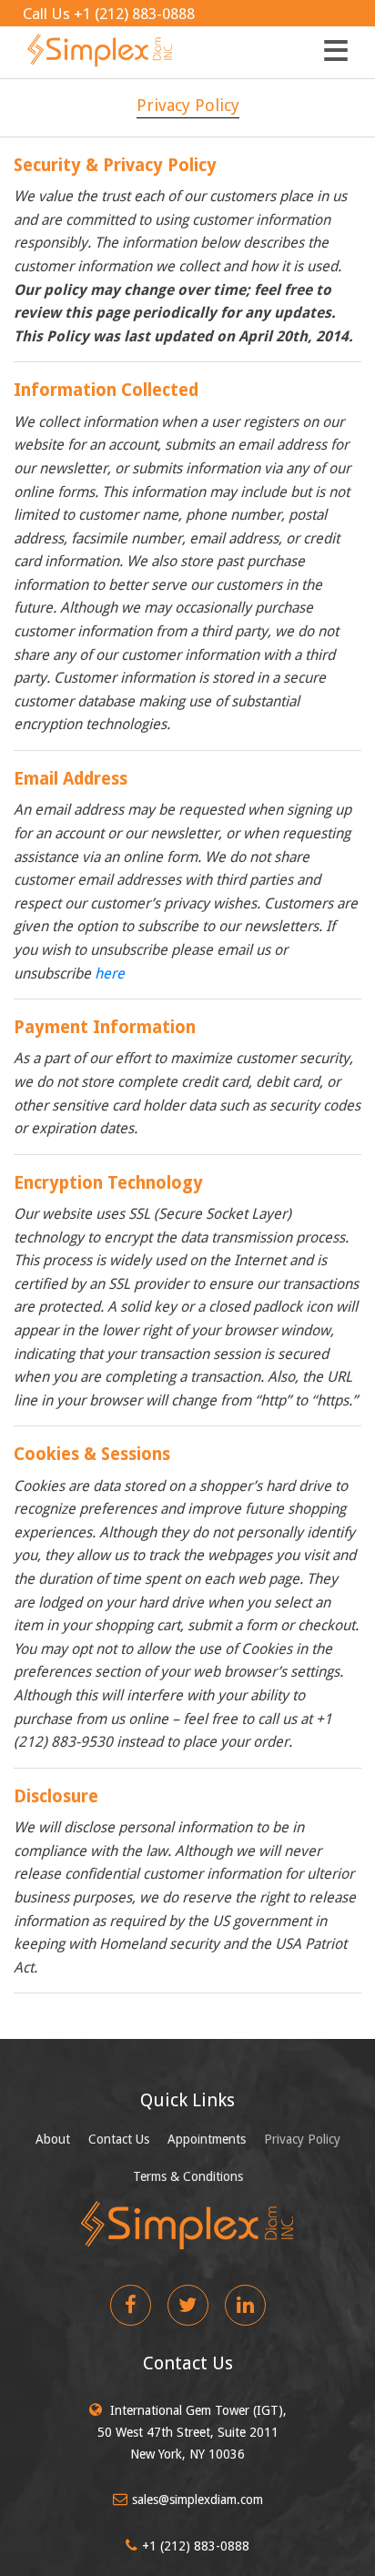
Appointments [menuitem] (207, 2139)
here (110, 974)
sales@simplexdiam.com (198, 2500)
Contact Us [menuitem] (119, 2139)
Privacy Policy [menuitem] (302, 2139)
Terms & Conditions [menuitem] (188, 2176)
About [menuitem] (53, 2139)
